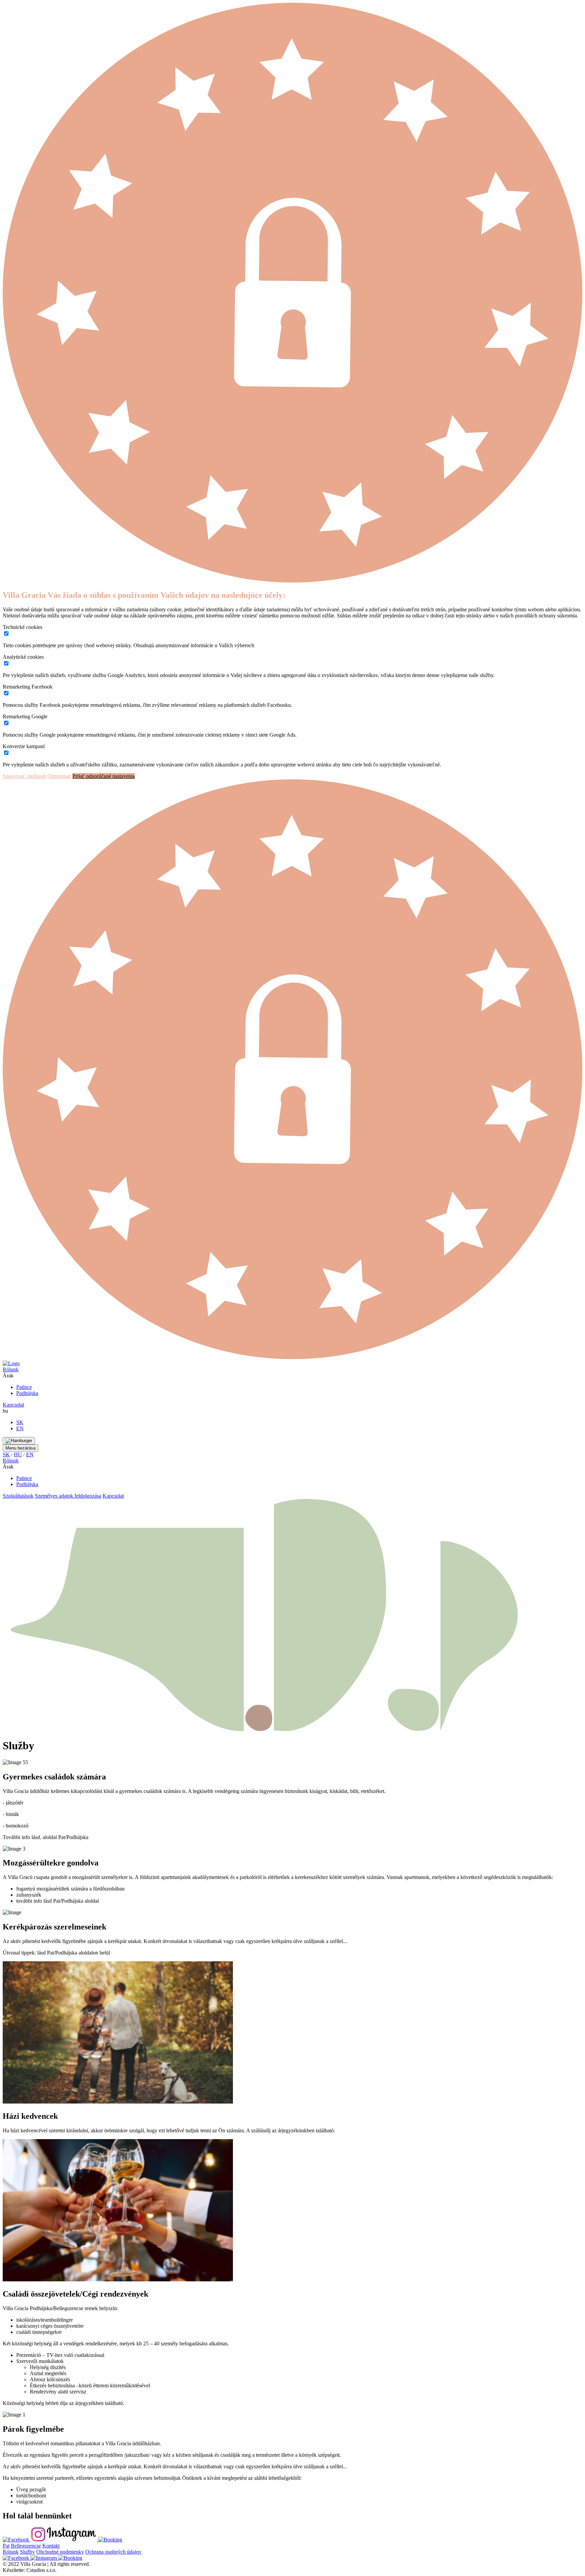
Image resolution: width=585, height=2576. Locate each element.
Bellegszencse (26, 2546)
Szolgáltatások (18, 1496)
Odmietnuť (59, 776)
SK (20, 1422)
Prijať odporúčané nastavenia (104, 776)
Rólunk (11, 1369)
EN (20, 1428)
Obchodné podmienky (60, 2552)
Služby (27, 2552)
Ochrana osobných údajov (113, 2552)
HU (18, 1454)
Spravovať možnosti (24, 776)
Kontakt (51, 2546)
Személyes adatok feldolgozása (68, 1496)
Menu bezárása (20, 1448)
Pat (6, 2546)
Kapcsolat (13, 1405)
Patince (24, 1387)
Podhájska (27, 1393)
